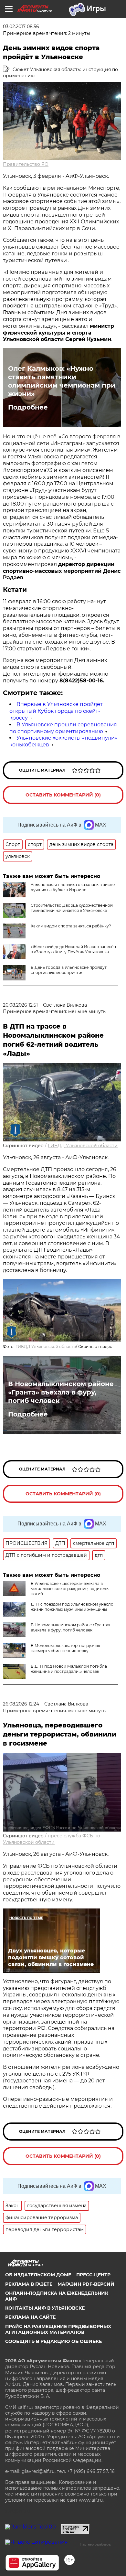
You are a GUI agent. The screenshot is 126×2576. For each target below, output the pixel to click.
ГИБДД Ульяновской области (83, 1146)
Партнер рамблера (95, 2544)
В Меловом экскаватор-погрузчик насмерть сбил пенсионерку (65, 1648)
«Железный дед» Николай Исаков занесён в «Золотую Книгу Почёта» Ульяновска (73, 949)
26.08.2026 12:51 (20, 1005)
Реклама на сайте (30, 2317)
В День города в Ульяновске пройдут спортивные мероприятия (69, 970)
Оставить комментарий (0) (63, 795)
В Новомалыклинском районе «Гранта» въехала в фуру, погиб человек (61, 1392)
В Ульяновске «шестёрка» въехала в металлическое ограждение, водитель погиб (70, 1589)
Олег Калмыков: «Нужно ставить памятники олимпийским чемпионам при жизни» (62, 381)
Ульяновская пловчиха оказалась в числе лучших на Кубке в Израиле (73, 887)
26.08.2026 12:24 (21, 1704)
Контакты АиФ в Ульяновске (45, 2308)
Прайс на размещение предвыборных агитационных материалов (58, 2329)
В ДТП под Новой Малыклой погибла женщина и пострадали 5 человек (69, 1669)
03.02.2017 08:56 (21, 27)
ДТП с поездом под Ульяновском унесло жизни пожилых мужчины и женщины (72, 1607)
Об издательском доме (38, 2275)
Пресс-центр (93, 2275)
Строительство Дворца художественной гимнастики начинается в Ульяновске (72, 908)
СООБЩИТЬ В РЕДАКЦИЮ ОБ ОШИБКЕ (53, 2341)
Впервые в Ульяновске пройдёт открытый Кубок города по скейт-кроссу (56, 711)
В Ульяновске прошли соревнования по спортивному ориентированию (63, 728)
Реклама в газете (29, 2284)
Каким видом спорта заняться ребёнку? (71, 926)
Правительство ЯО (26, 164)
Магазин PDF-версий (86, 2284)
